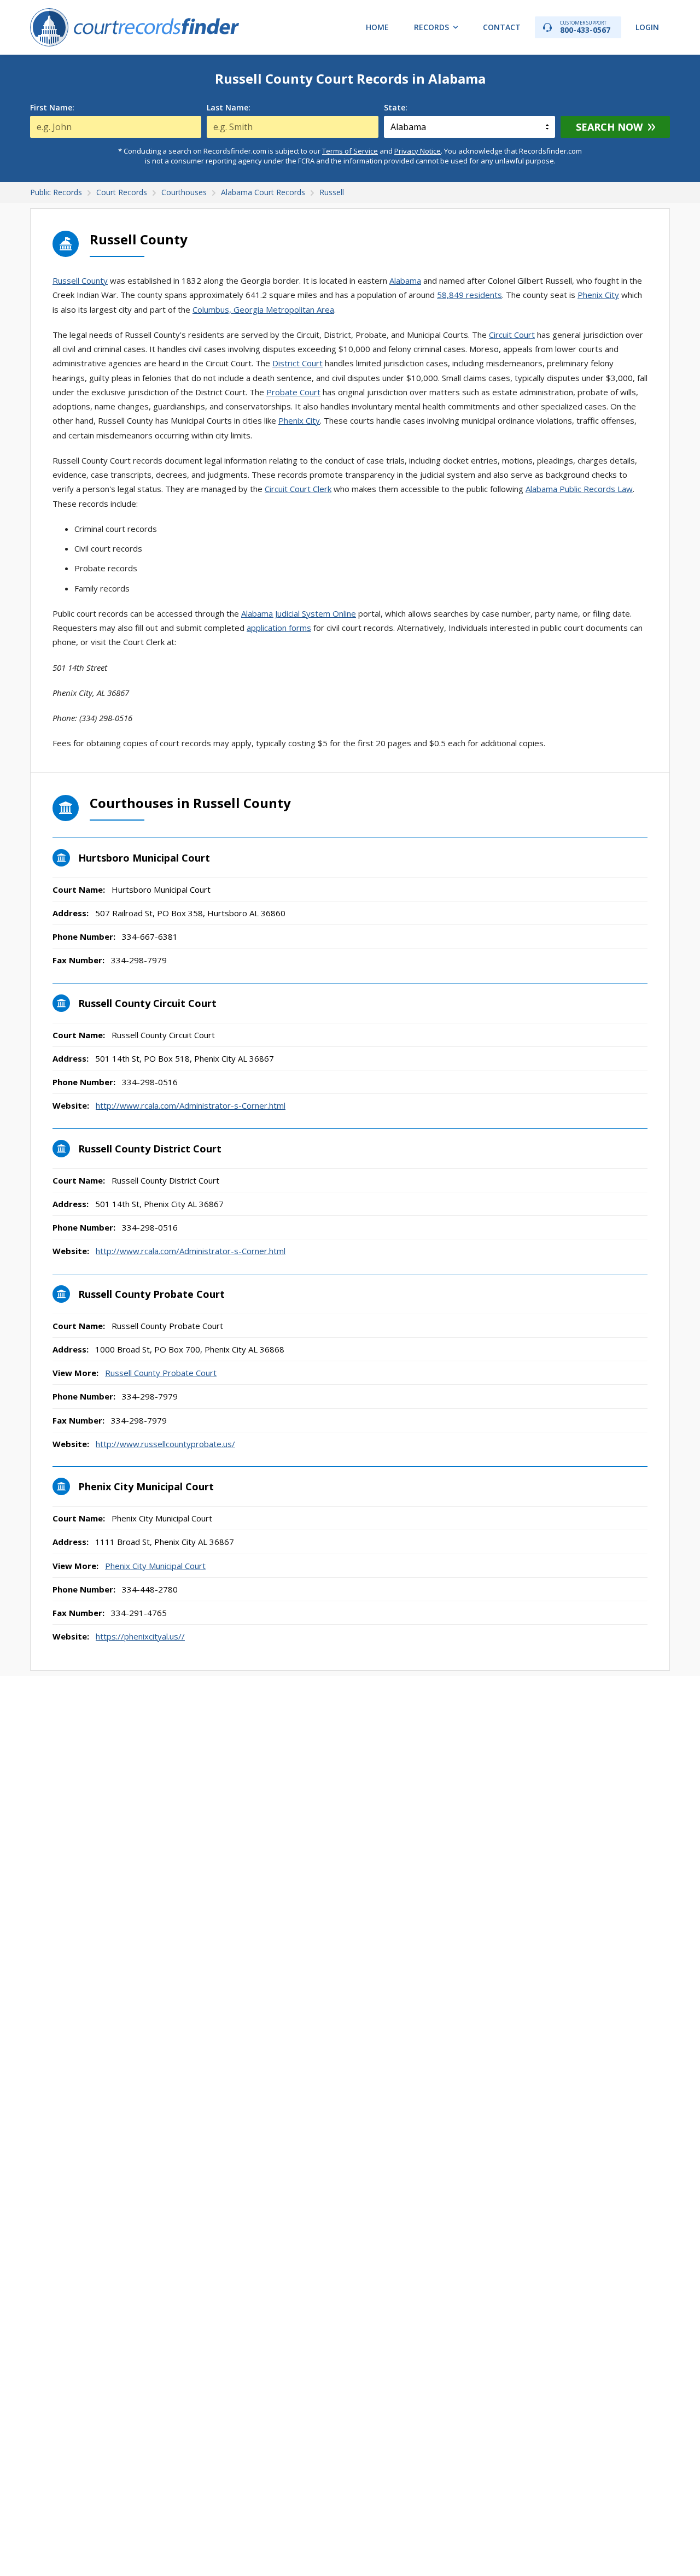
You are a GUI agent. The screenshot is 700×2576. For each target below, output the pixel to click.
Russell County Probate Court (161, 1373)
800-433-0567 (585, 27)
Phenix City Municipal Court (155, 1566)
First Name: (52, 108)
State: (396, 108)
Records (431, 27)
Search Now (609, 127)
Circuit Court (512, 335)
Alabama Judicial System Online (299, 613)
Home (377, 27)
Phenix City (598, 295)
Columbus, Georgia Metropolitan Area (263, 309)
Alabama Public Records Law (579, 489)
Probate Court (293, 392)
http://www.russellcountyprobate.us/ (165, 1444)
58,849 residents (469, 295)
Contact (502, 27)
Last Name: (229, 108)
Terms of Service (350, 151)
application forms (279, 628)
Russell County (80, 280)
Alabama (405, 280)
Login (647, 27)
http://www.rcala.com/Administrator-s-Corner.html (191, 1105)
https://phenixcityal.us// (140, 1636)
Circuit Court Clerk (298, 489)
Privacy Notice (418, 151)
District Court (297, 363)
